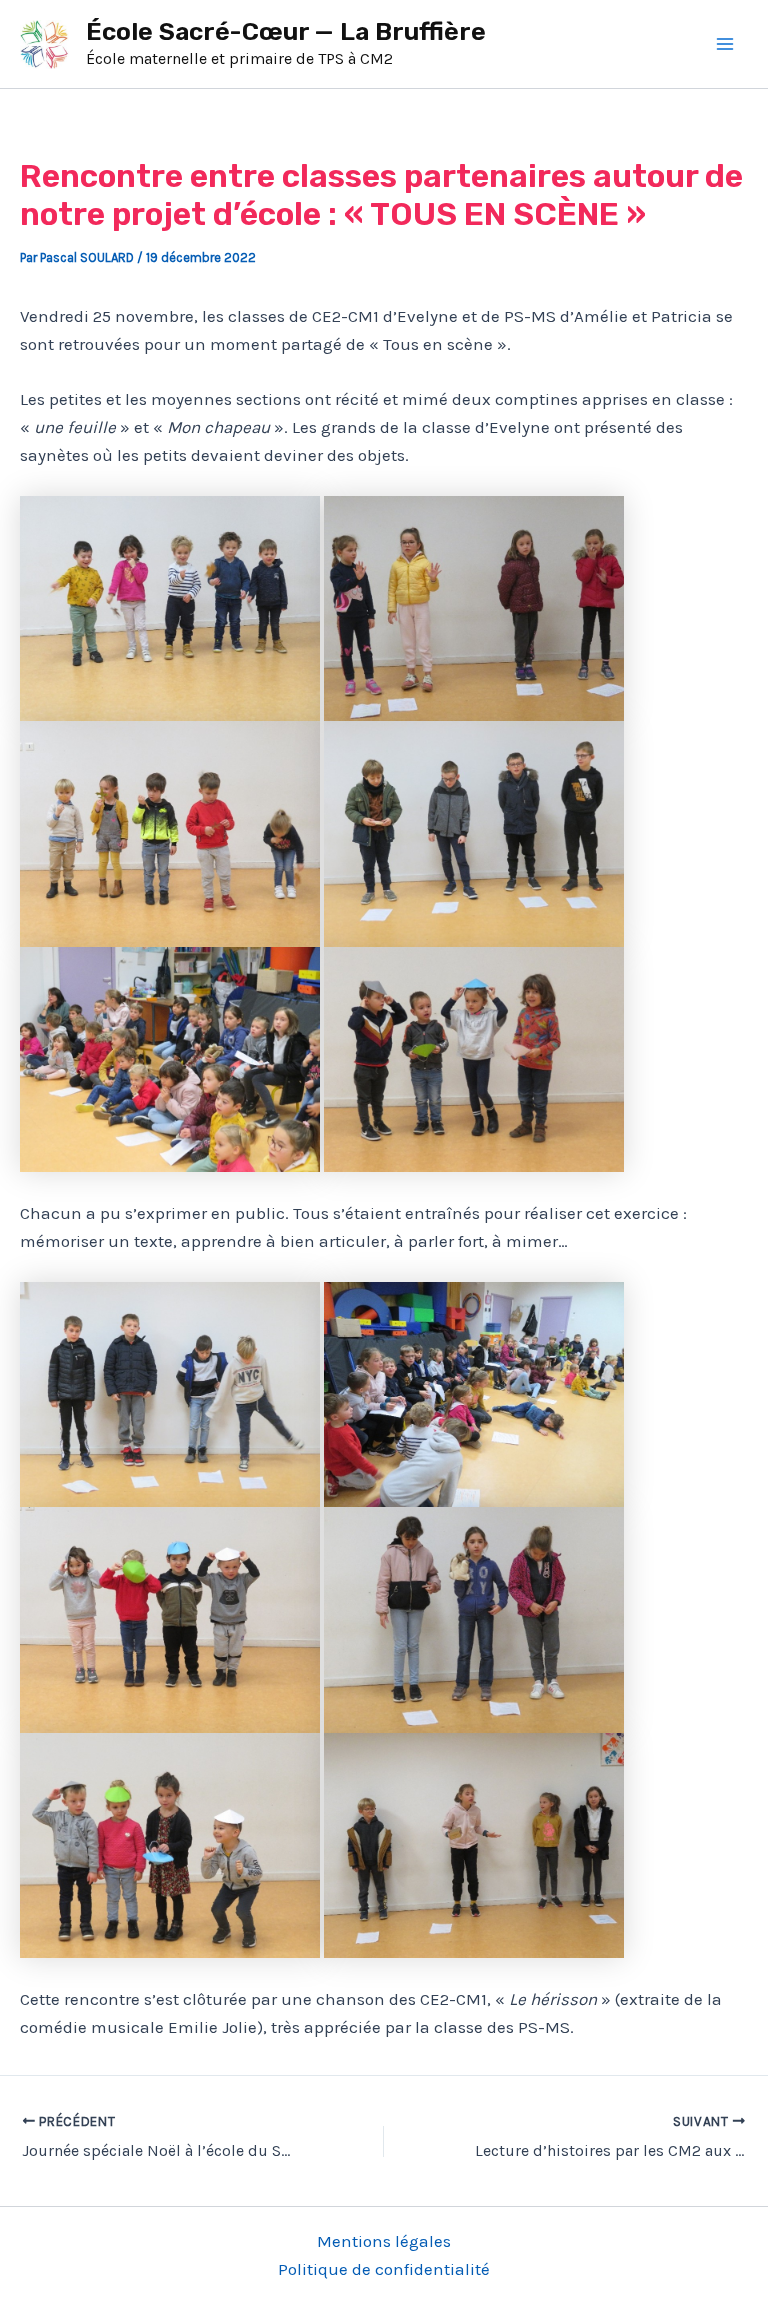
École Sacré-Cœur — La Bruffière (286, 31)
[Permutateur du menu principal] (726, 44)
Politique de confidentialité (384, 2269)
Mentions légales (384, 2241)
